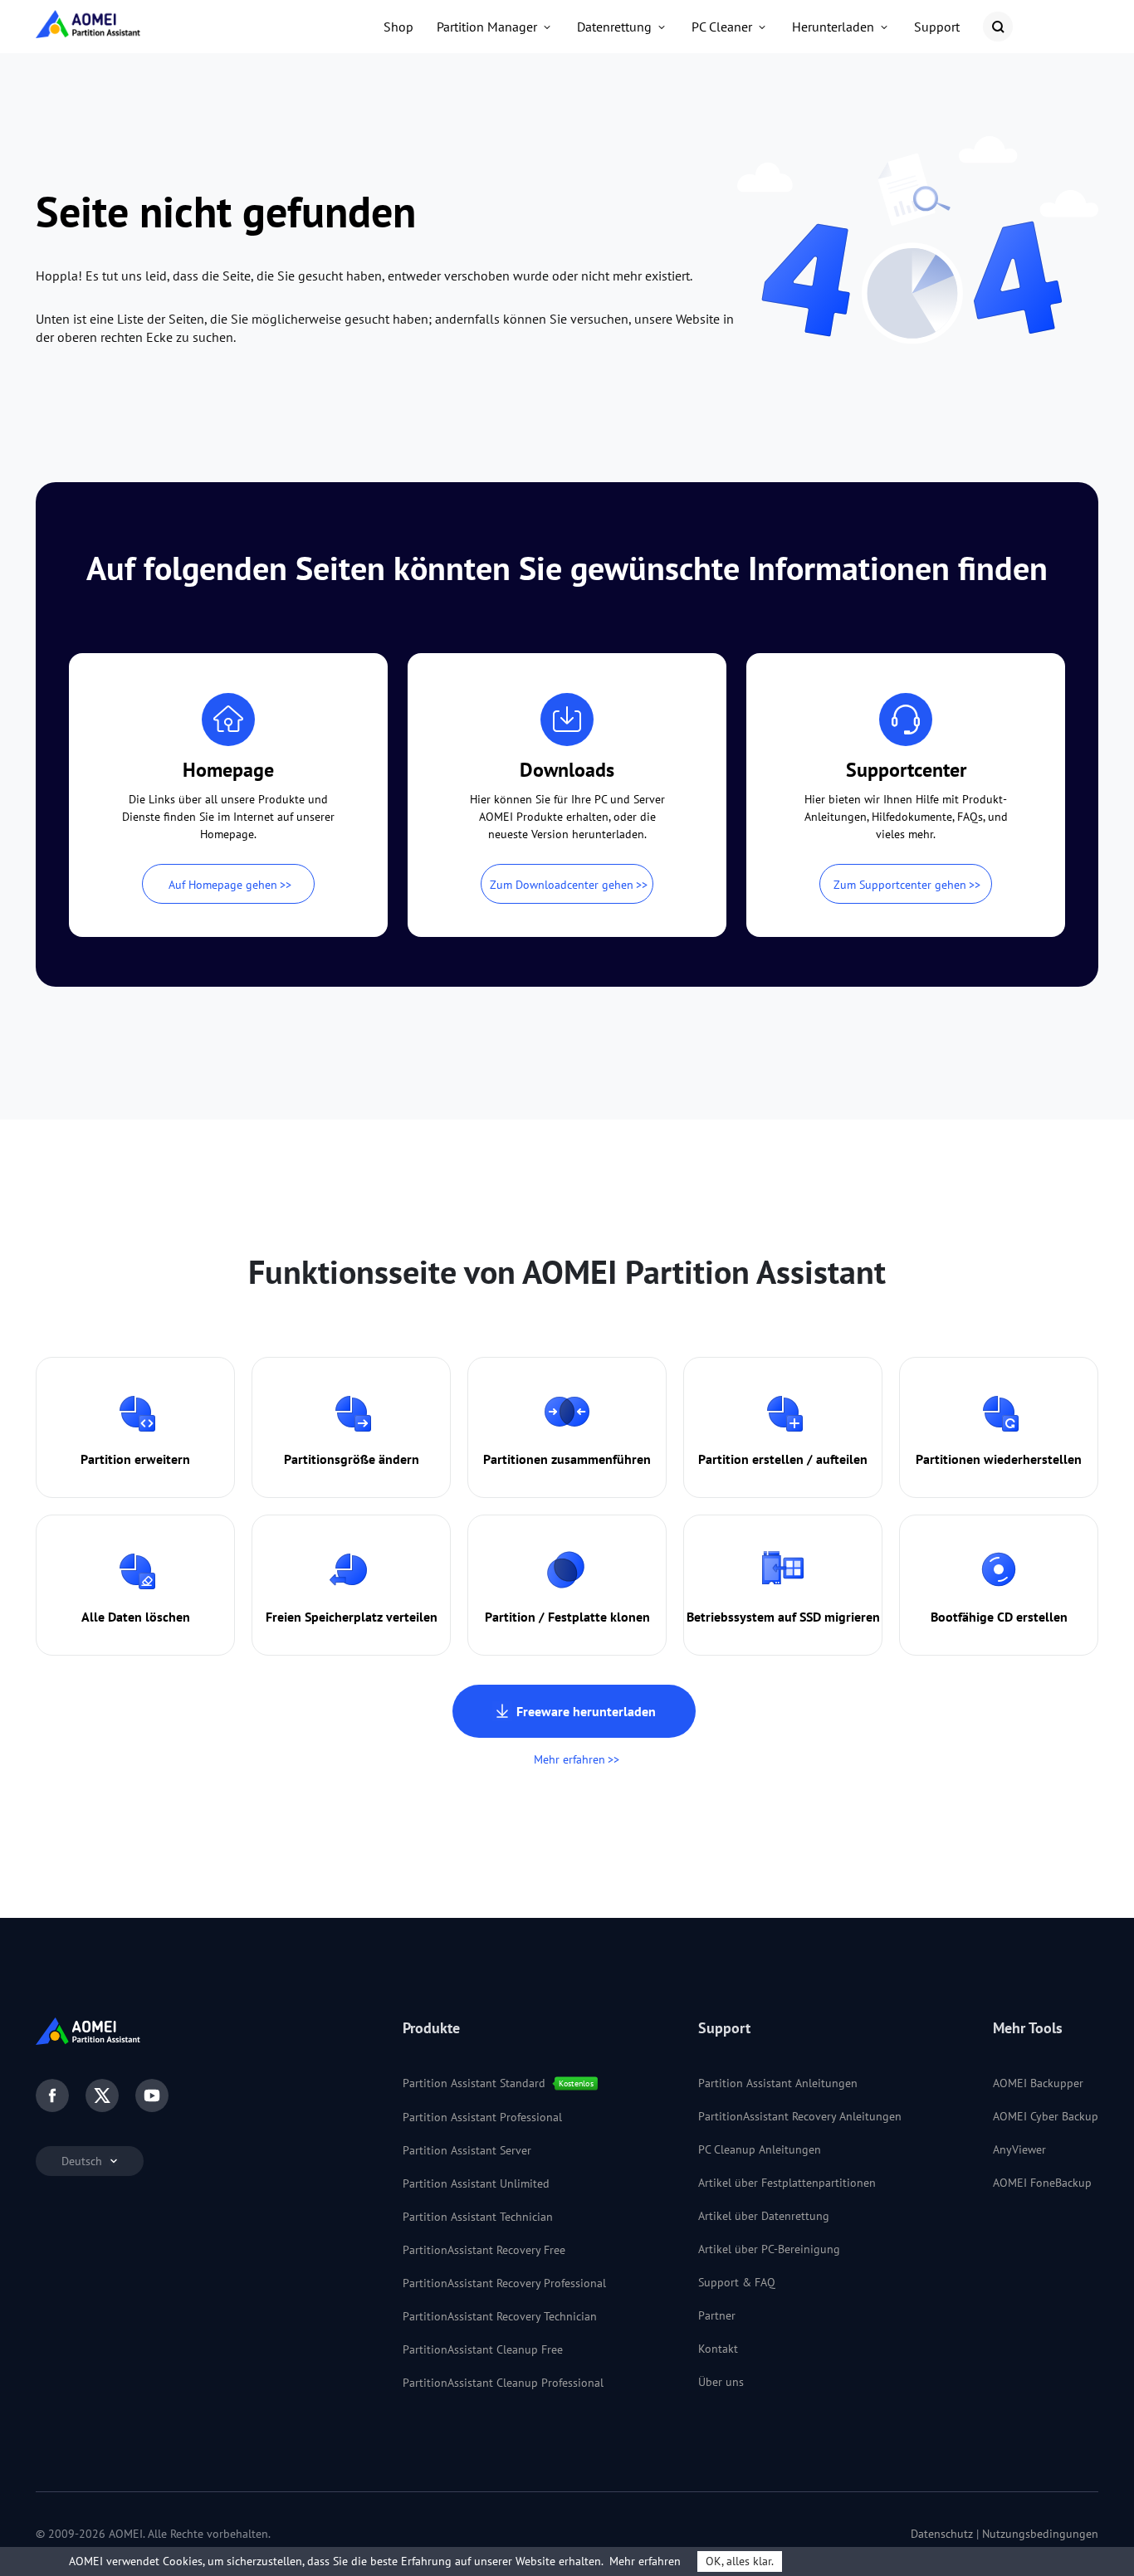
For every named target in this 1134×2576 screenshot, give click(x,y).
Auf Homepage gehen (223, 885)
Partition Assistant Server (467, 2150)
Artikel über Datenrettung (764, 2216)
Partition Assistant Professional (482, 2117)
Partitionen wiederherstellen (999, 1459)
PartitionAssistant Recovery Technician (500, 2316)
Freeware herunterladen (586, 1711)
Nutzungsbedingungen (1040, 2534)
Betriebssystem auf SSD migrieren (783, 1617)
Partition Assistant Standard (474, 2083)
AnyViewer (1019, 2149)
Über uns (721, 2382)
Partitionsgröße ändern (352, 1459)
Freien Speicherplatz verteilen (352, 1617)
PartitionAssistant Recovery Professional (504, 2283)
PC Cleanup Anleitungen (760, 2149)
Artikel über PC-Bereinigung (769, 2249)
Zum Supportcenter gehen (900, 885)
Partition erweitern (135, 1459)
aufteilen (842, 1459)
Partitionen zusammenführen (567, 1459)
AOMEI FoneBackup (1042, 2183)
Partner (717, 2315)
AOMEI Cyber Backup (1046, 2116)
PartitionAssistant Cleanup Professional (503, 2383)
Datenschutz (942, 2534)
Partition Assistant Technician (478, 2217)
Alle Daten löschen (136, 1617)
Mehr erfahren (569, 1759)
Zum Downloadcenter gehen (562, 885)
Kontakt (718, 2349)
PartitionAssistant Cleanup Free (483, 2349)
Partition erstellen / (755, 1459)
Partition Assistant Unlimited (476, 2183)
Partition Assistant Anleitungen (778, 2083)
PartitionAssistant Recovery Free (484, 2250)
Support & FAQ (737, 2282)
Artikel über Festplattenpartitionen (787, 2183)
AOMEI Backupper (1038, 2083)
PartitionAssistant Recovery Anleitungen (800, 2116)
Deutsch (83, 2161)
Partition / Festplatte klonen (567, 1617)
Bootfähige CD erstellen (999, 1617)
